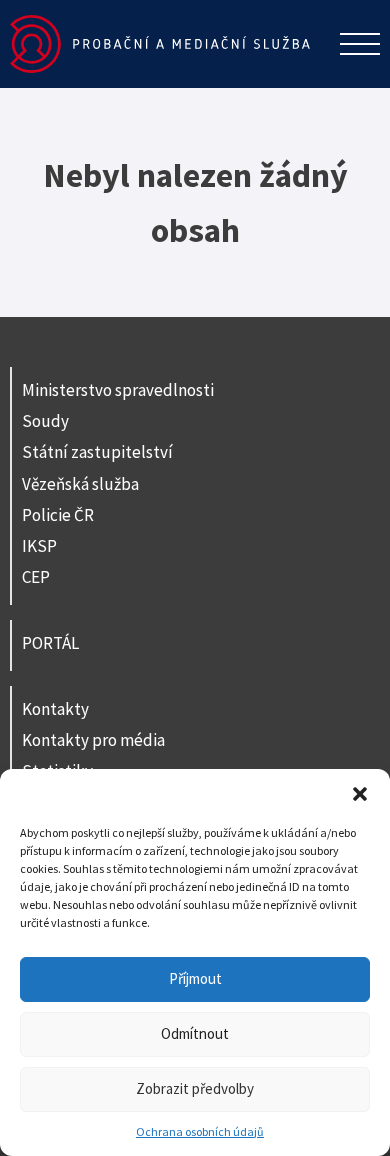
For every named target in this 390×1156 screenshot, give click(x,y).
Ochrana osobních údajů (200, 1131)
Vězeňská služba (80, 484)
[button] (360, 794)
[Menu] (360, 44)
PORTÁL (50, 643)
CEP (36, 577)
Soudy (45, 421)
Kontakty (55, 709)
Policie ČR (58, 515)
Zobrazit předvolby (195, 1088)
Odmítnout (195, 1033)
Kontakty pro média (93, 740)
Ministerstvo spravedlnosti (118, 390)
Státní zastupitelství (97, 452)
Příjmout (195, 978)
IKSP (39, 546)
